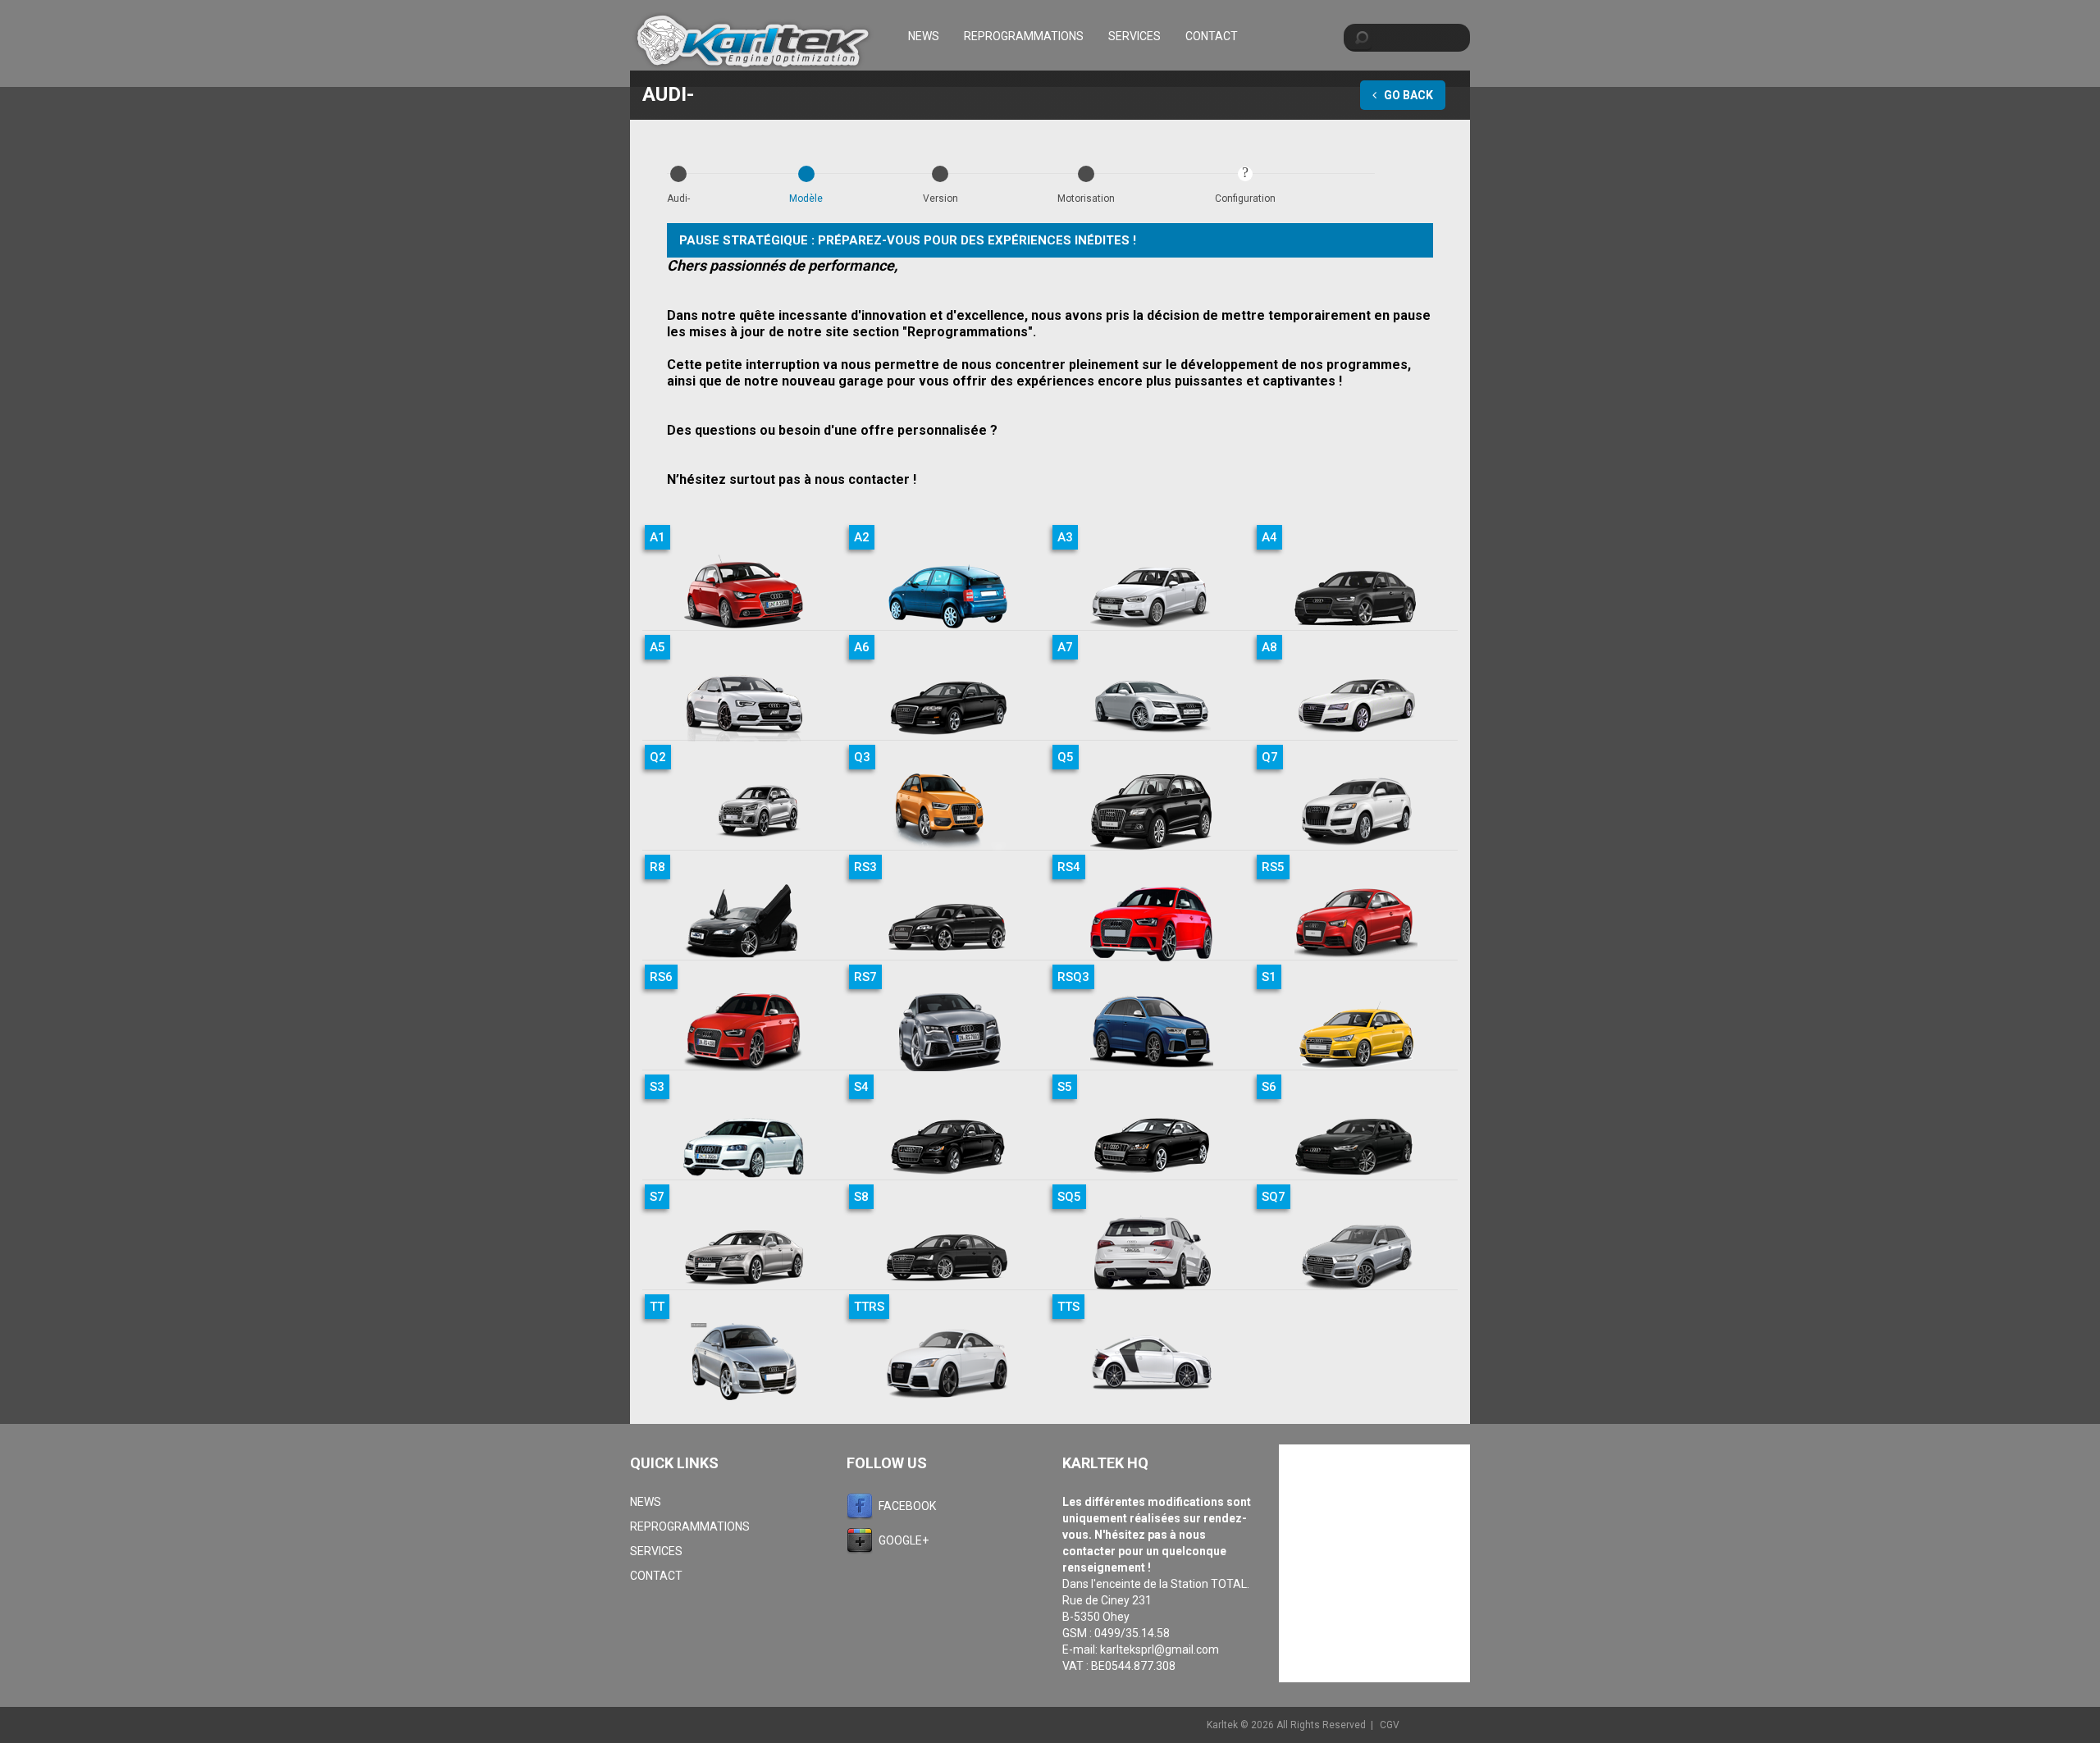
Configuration (1245, 198)
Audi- (678, 198)
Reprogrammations (1024, 36)
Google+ (904, 1540)
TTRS (869, 1307)
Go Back (1407, 95)
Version (940, 198)
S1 (1269, 977)
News (924, 36)
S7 (657, 1197)
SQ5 (1069, 1197)
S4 (861, 1087)
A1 (657, 537)
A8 (1269, 647)
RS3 (865, 867)
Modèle (806, 198)
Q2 (658, 757)
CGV (1390, 1725)
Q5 (1066, 757)
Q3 (862, 757)
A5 (657, 647)
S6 (1269, 1087)
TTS (1068, 1307)
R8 (657, 867)
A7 (1065, 647)
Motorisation (1086, 198)
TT (657, 1307)
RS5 (1273, 867)
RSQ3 (1073, 977)
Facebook (907, 1506)
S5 (1065, 1087)
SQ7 (1274, 1197)
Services (1134, 36)
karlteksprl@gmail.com (1160, 1649)
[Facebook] (863, 1506)
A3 (1065, 537)
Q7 (1270, 757)
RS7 (865, 977)
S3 (657, 1087)
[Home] (753, 43)
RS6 (661, 977)
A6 (862, 647)
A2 (862, 537)
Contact (1212, 36)
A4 (1269, 537)
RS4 (1069, 867)
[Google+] (863, 1540)
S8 (861, 1197)
